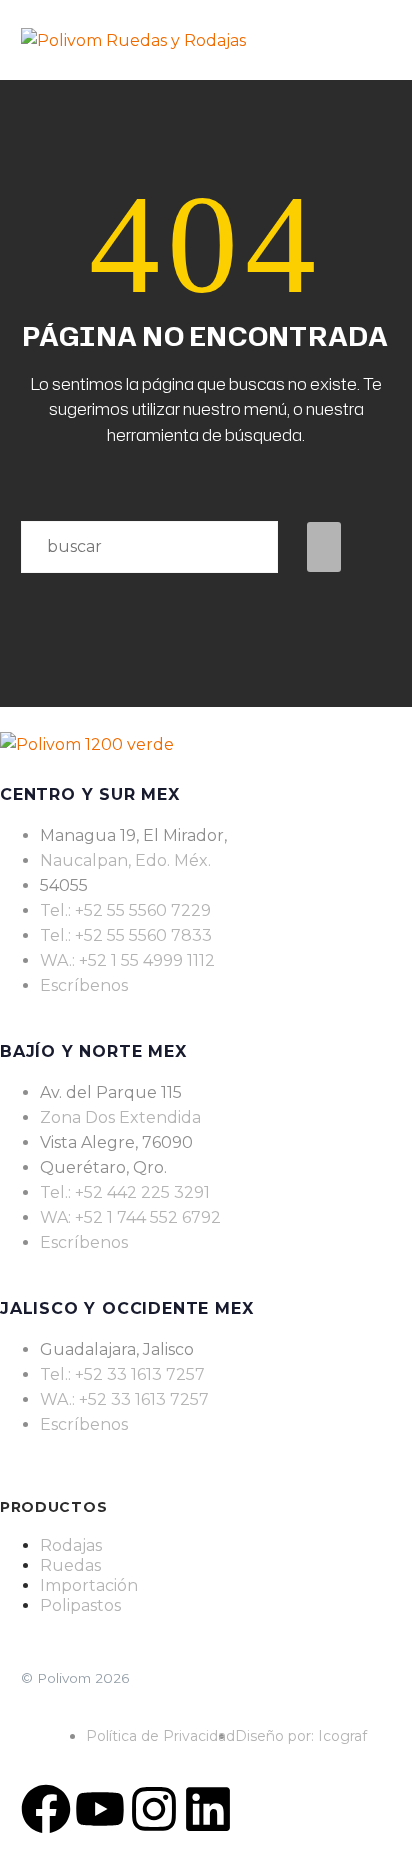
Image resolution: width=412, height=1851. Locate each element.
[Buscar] (324, 547)
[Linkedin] (208, 1809)
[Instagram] (154, 1809)
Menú (382, 40)
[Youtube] (100, 1809)
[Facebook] (46, 1809)
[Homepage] (133, 40)
